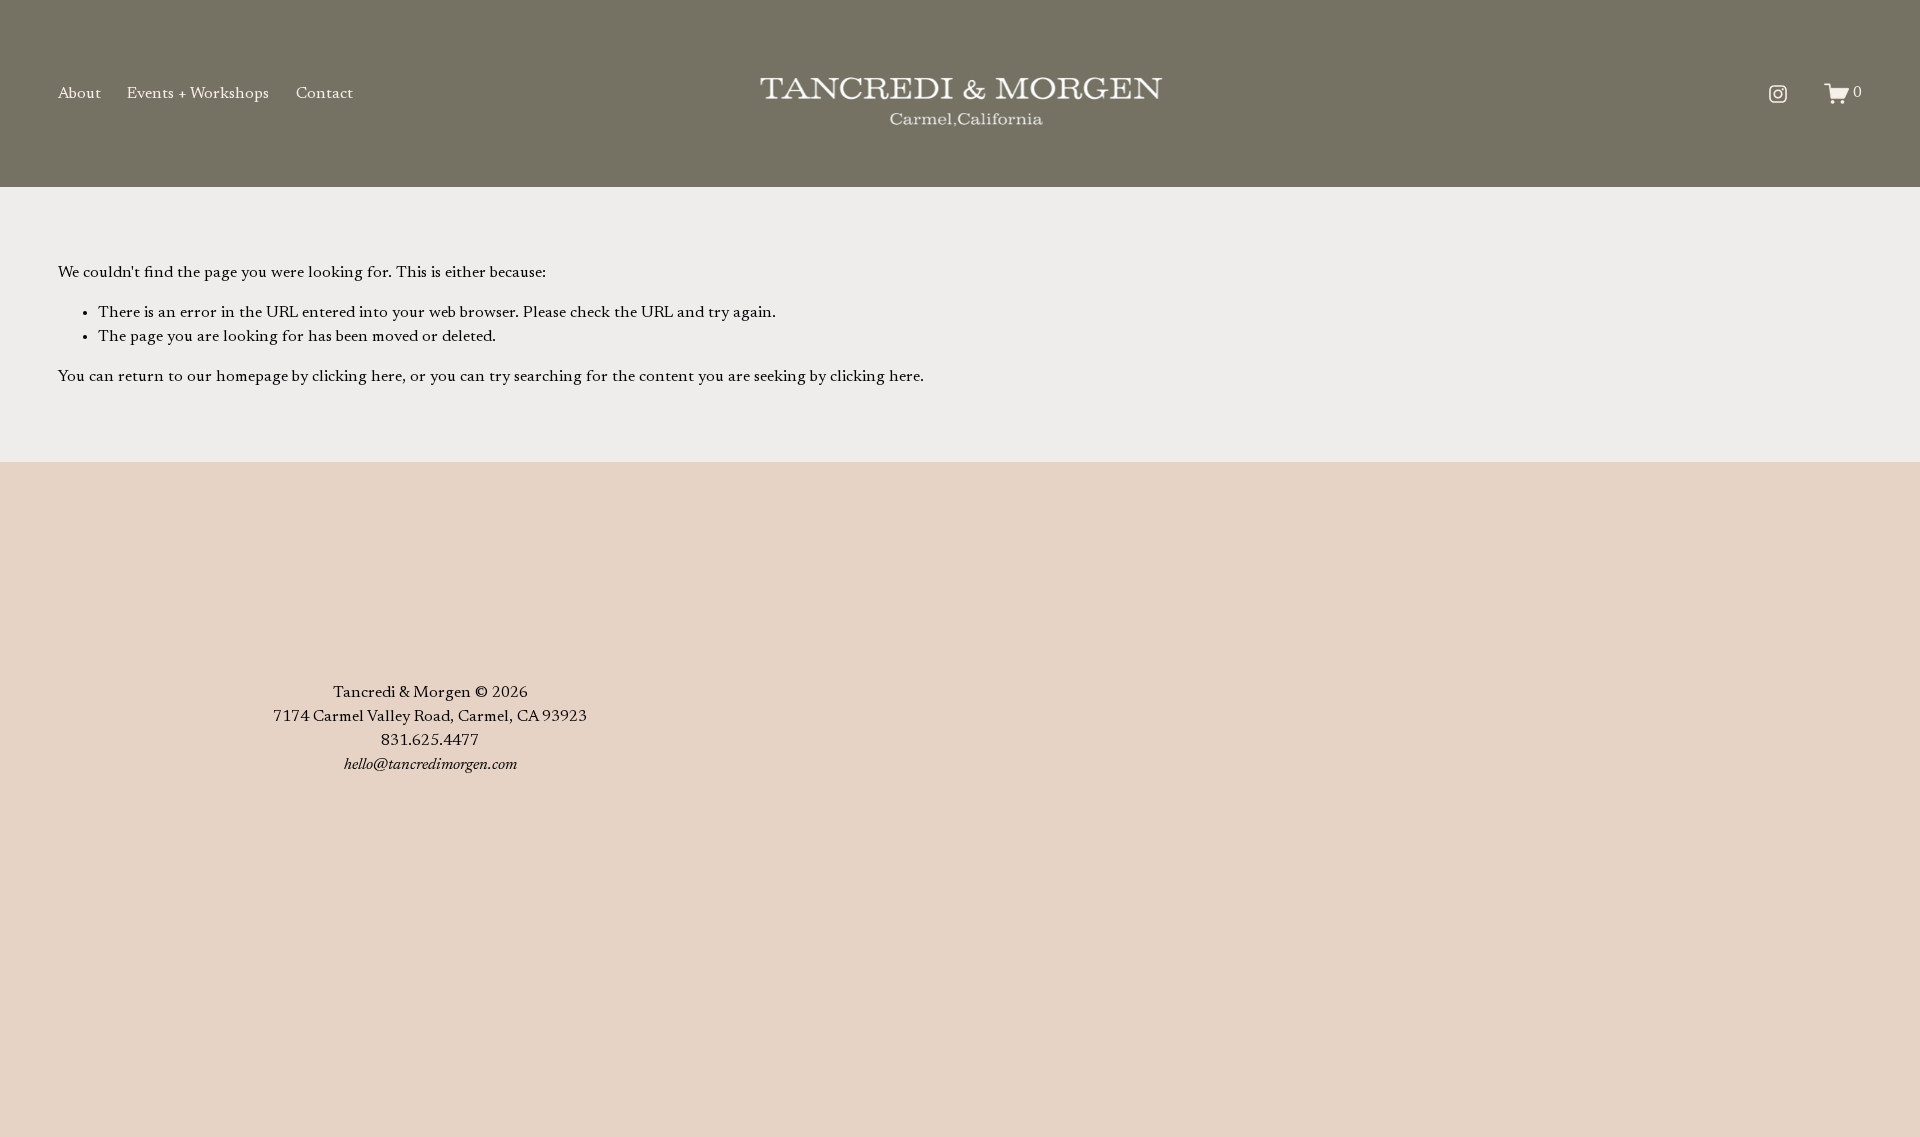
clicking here (357, 377)
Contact (324, 94)
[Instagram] (1778, 94)
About (79, 94)
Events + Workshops (198, 94)
